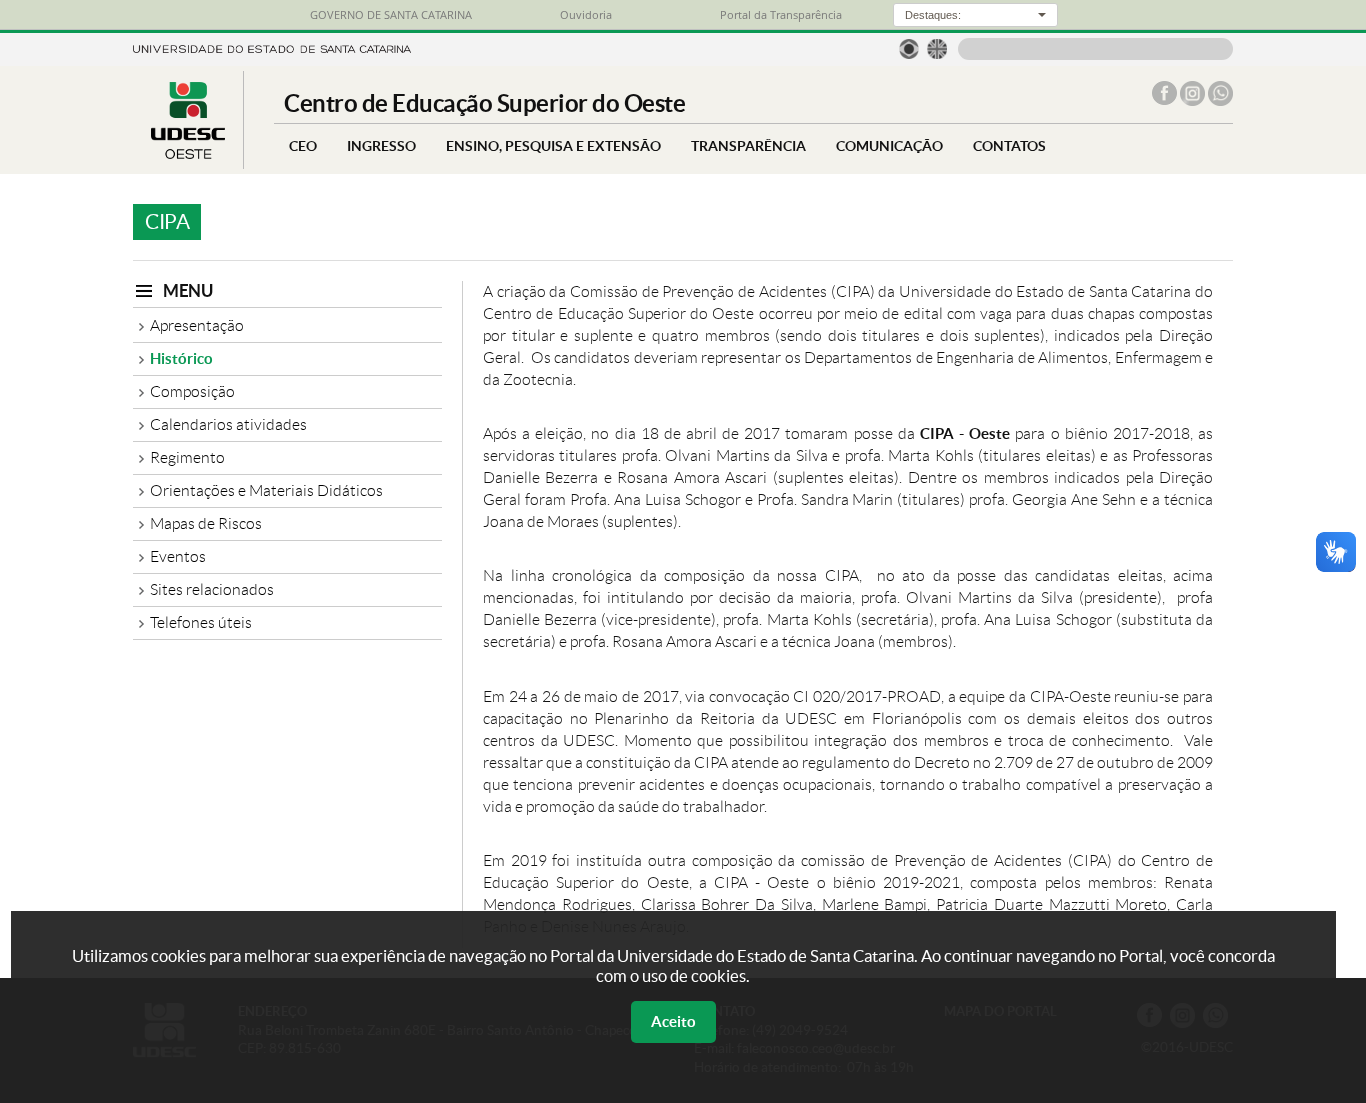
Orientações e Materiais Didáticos (266, 490)
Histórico (181, 358)
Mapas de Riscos (206, 523)
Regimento (187, 457)
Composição (192, 391)
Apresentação (197, 325)
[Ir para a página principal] (188, 153)
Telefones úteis (201, 622)
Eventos (178, 556)
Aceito (673, 1021)
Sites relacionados (212, 589)
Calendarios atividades (228, 424)
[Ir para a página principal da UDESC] (272, 47)
